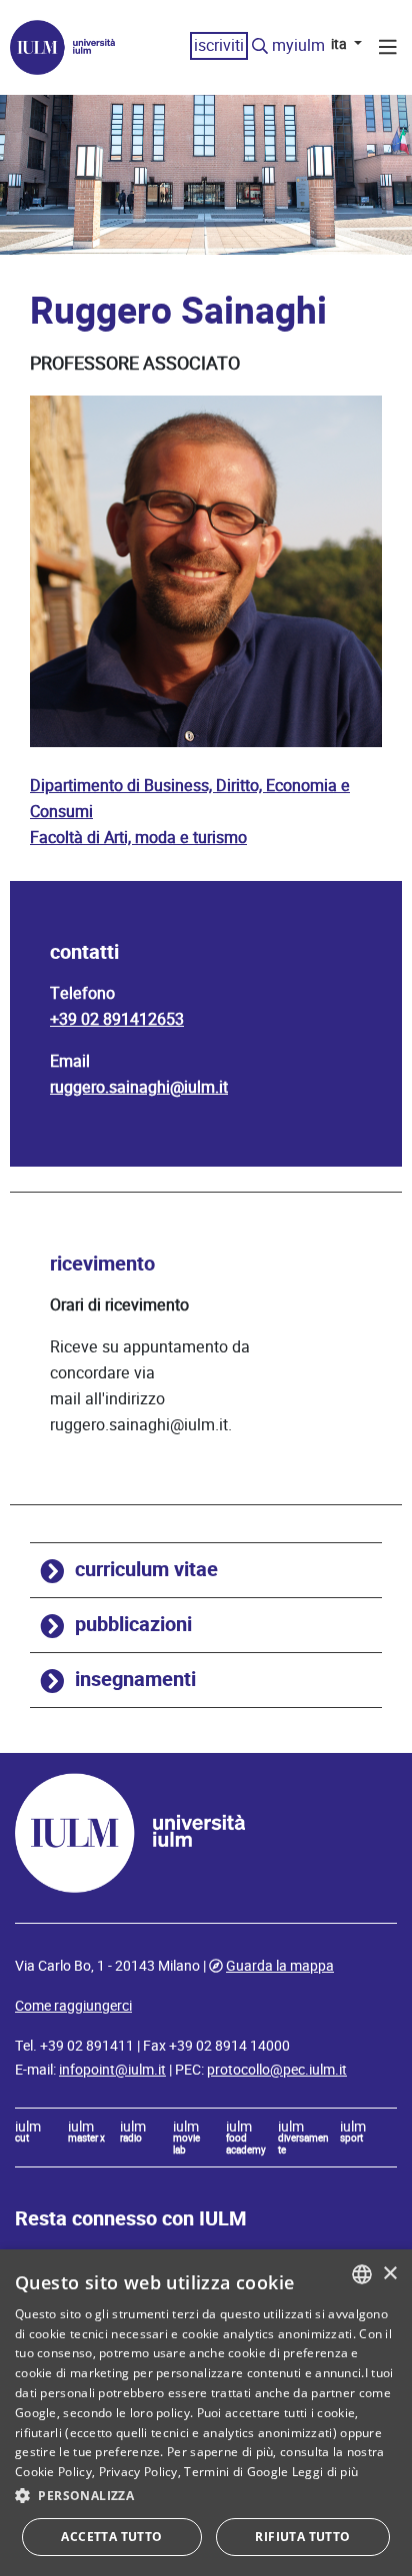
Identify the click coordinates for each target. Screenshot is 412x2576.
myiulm (298, 45)
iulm (28, 2133)
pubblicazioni (133, 1625)
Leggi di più (325, 2472)
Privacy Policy (138, 2472)
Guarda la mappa (280, 1966)
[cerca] (260, 47)
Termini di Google (236, 2472)
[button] (206, 2496)
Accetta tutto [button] (111, 2537)
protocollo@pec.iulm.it (277, 2070)
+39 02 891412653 (117, 1019)
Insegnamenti (135, 1680)
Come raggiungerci (73, 2006)
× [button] (389, 2274)
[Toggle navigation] (388, 50)
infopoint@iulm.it (112, 2070)
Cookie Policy (53, 2472)
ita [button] (340, 44)
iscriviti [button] (219, 45)
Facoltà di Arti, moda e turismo (138, 838)
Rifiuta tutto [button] (302, 2537)
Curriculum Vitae (146, 1570)
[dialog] (206, 2413)
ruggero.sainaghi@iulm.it (139, 1087)
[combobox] (362, 2274)
